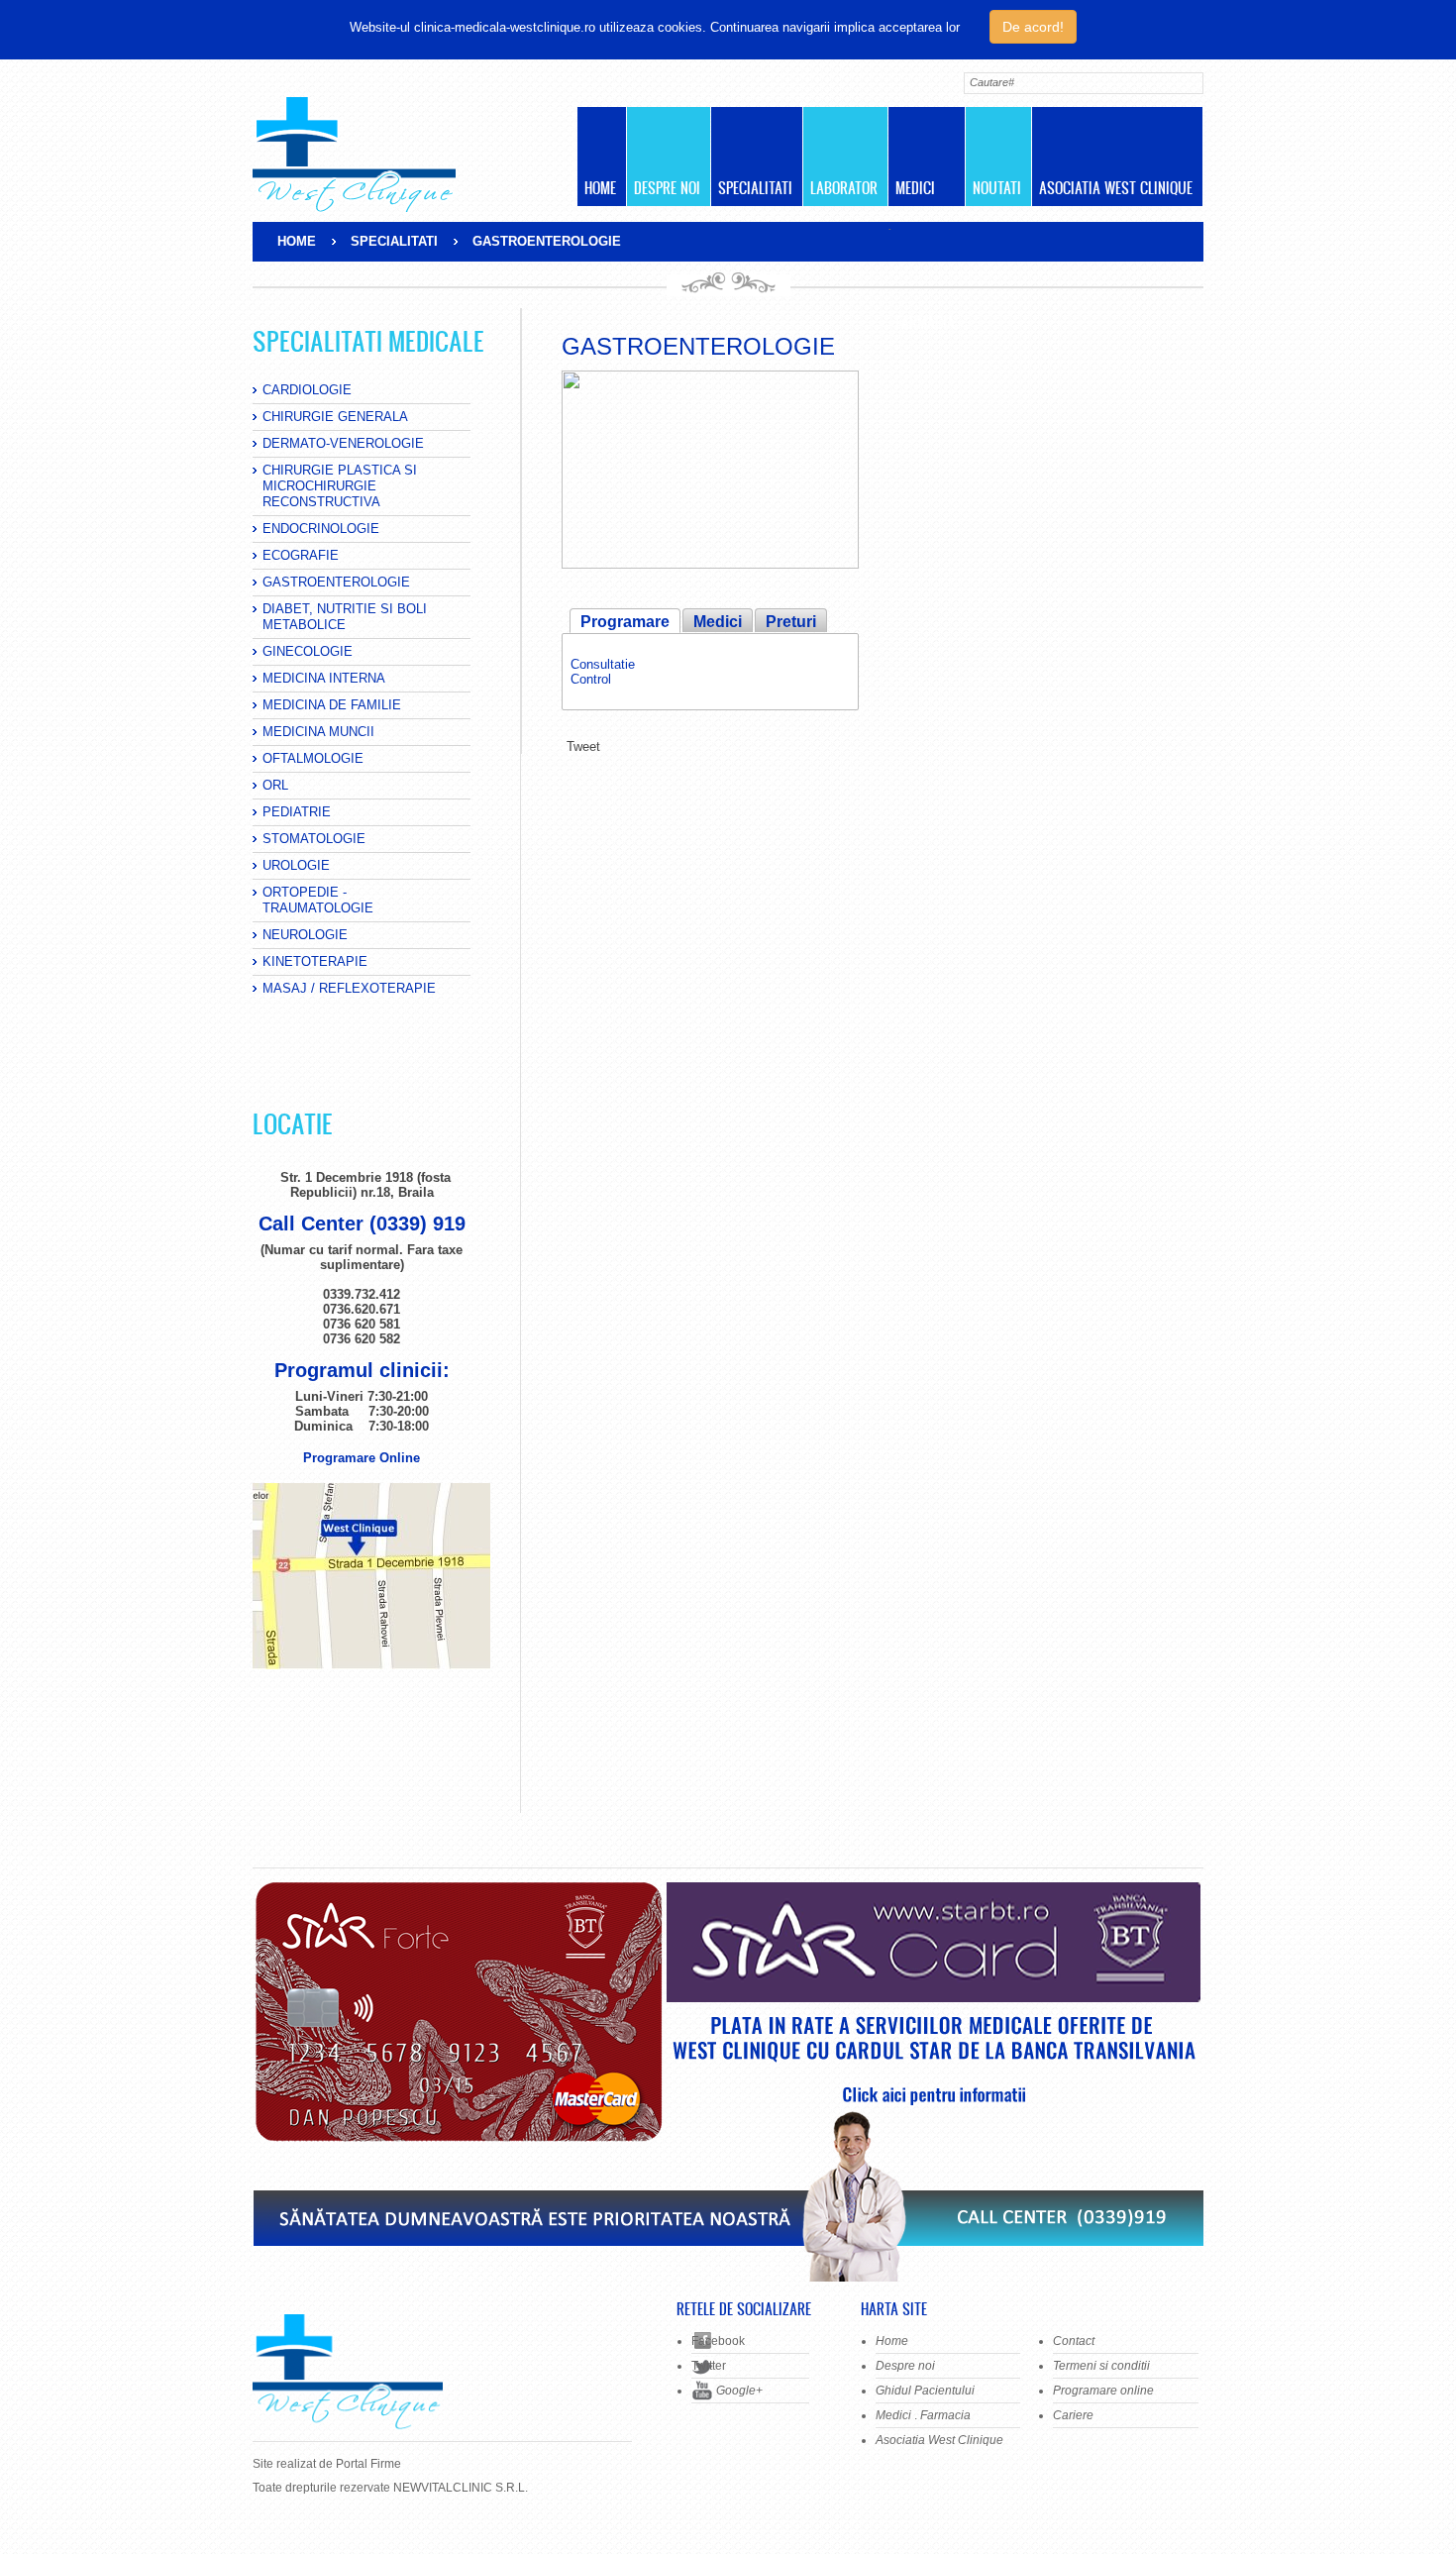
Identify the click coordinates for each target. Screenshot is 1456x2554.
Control (591, 679)
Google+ (739, 2391)
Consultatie (603, 664)
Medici (718, 622)
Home (297, 241)
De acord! (1033, 27)
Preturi (791, 622)
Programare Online (362, 1458)
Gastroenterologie (698, 346)
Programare (625, 622)
